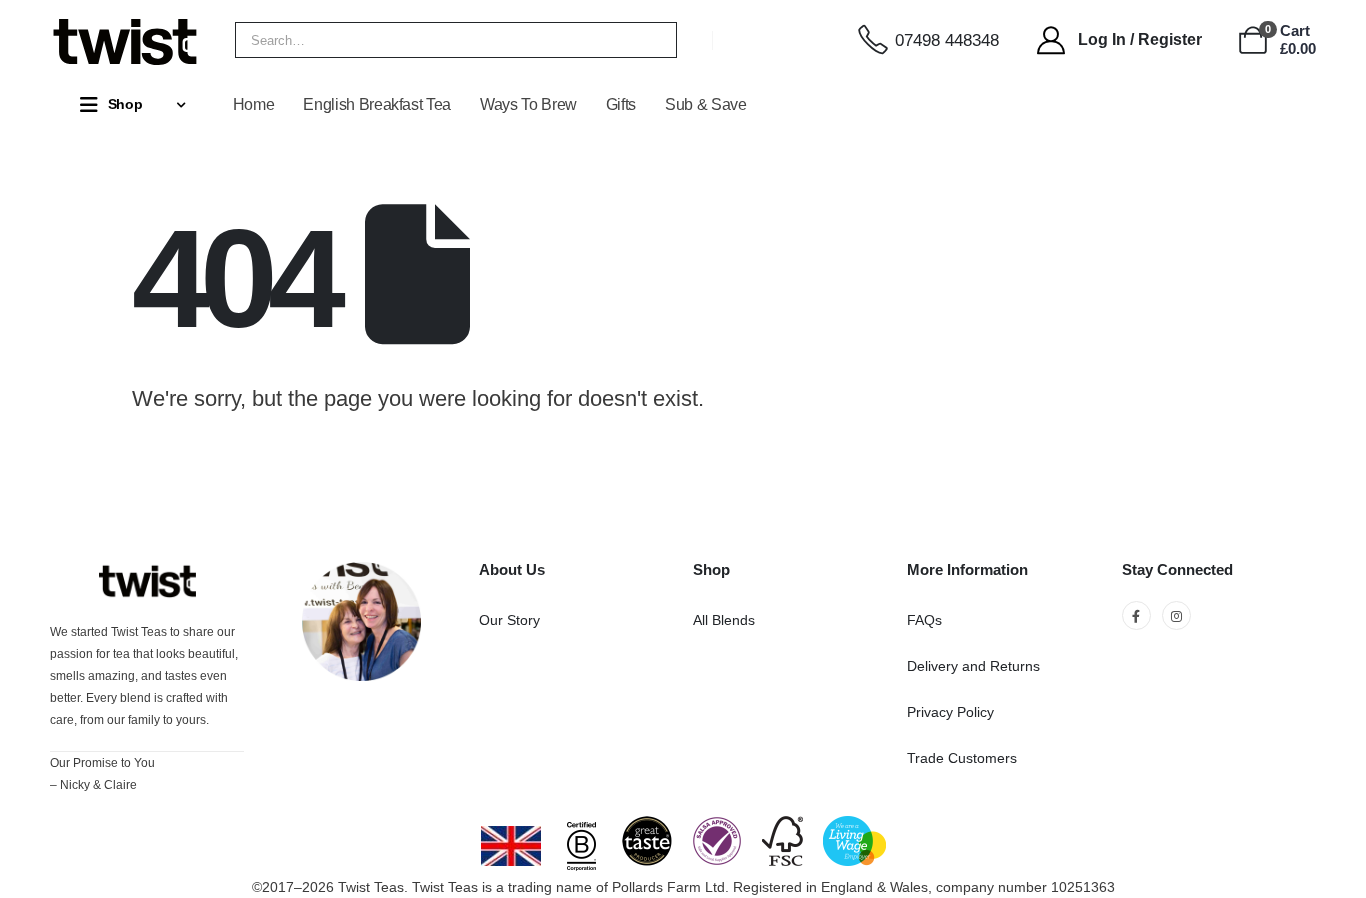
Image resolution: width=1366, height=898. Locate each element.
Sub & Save (706, 104)
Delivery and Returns (973, 666)
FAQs (924, 620)
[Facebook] (1136, 615)
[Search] (648, 40)
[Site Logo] (125, 40)
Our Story (509, 620)
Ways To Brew (528, 104)
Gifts (621, 104)
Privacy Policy (950, 712)
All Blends (724, 620)
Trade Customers (962, 758)
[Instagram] (1176, 615)
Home (254, 104)
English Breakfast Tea (377, 104)
